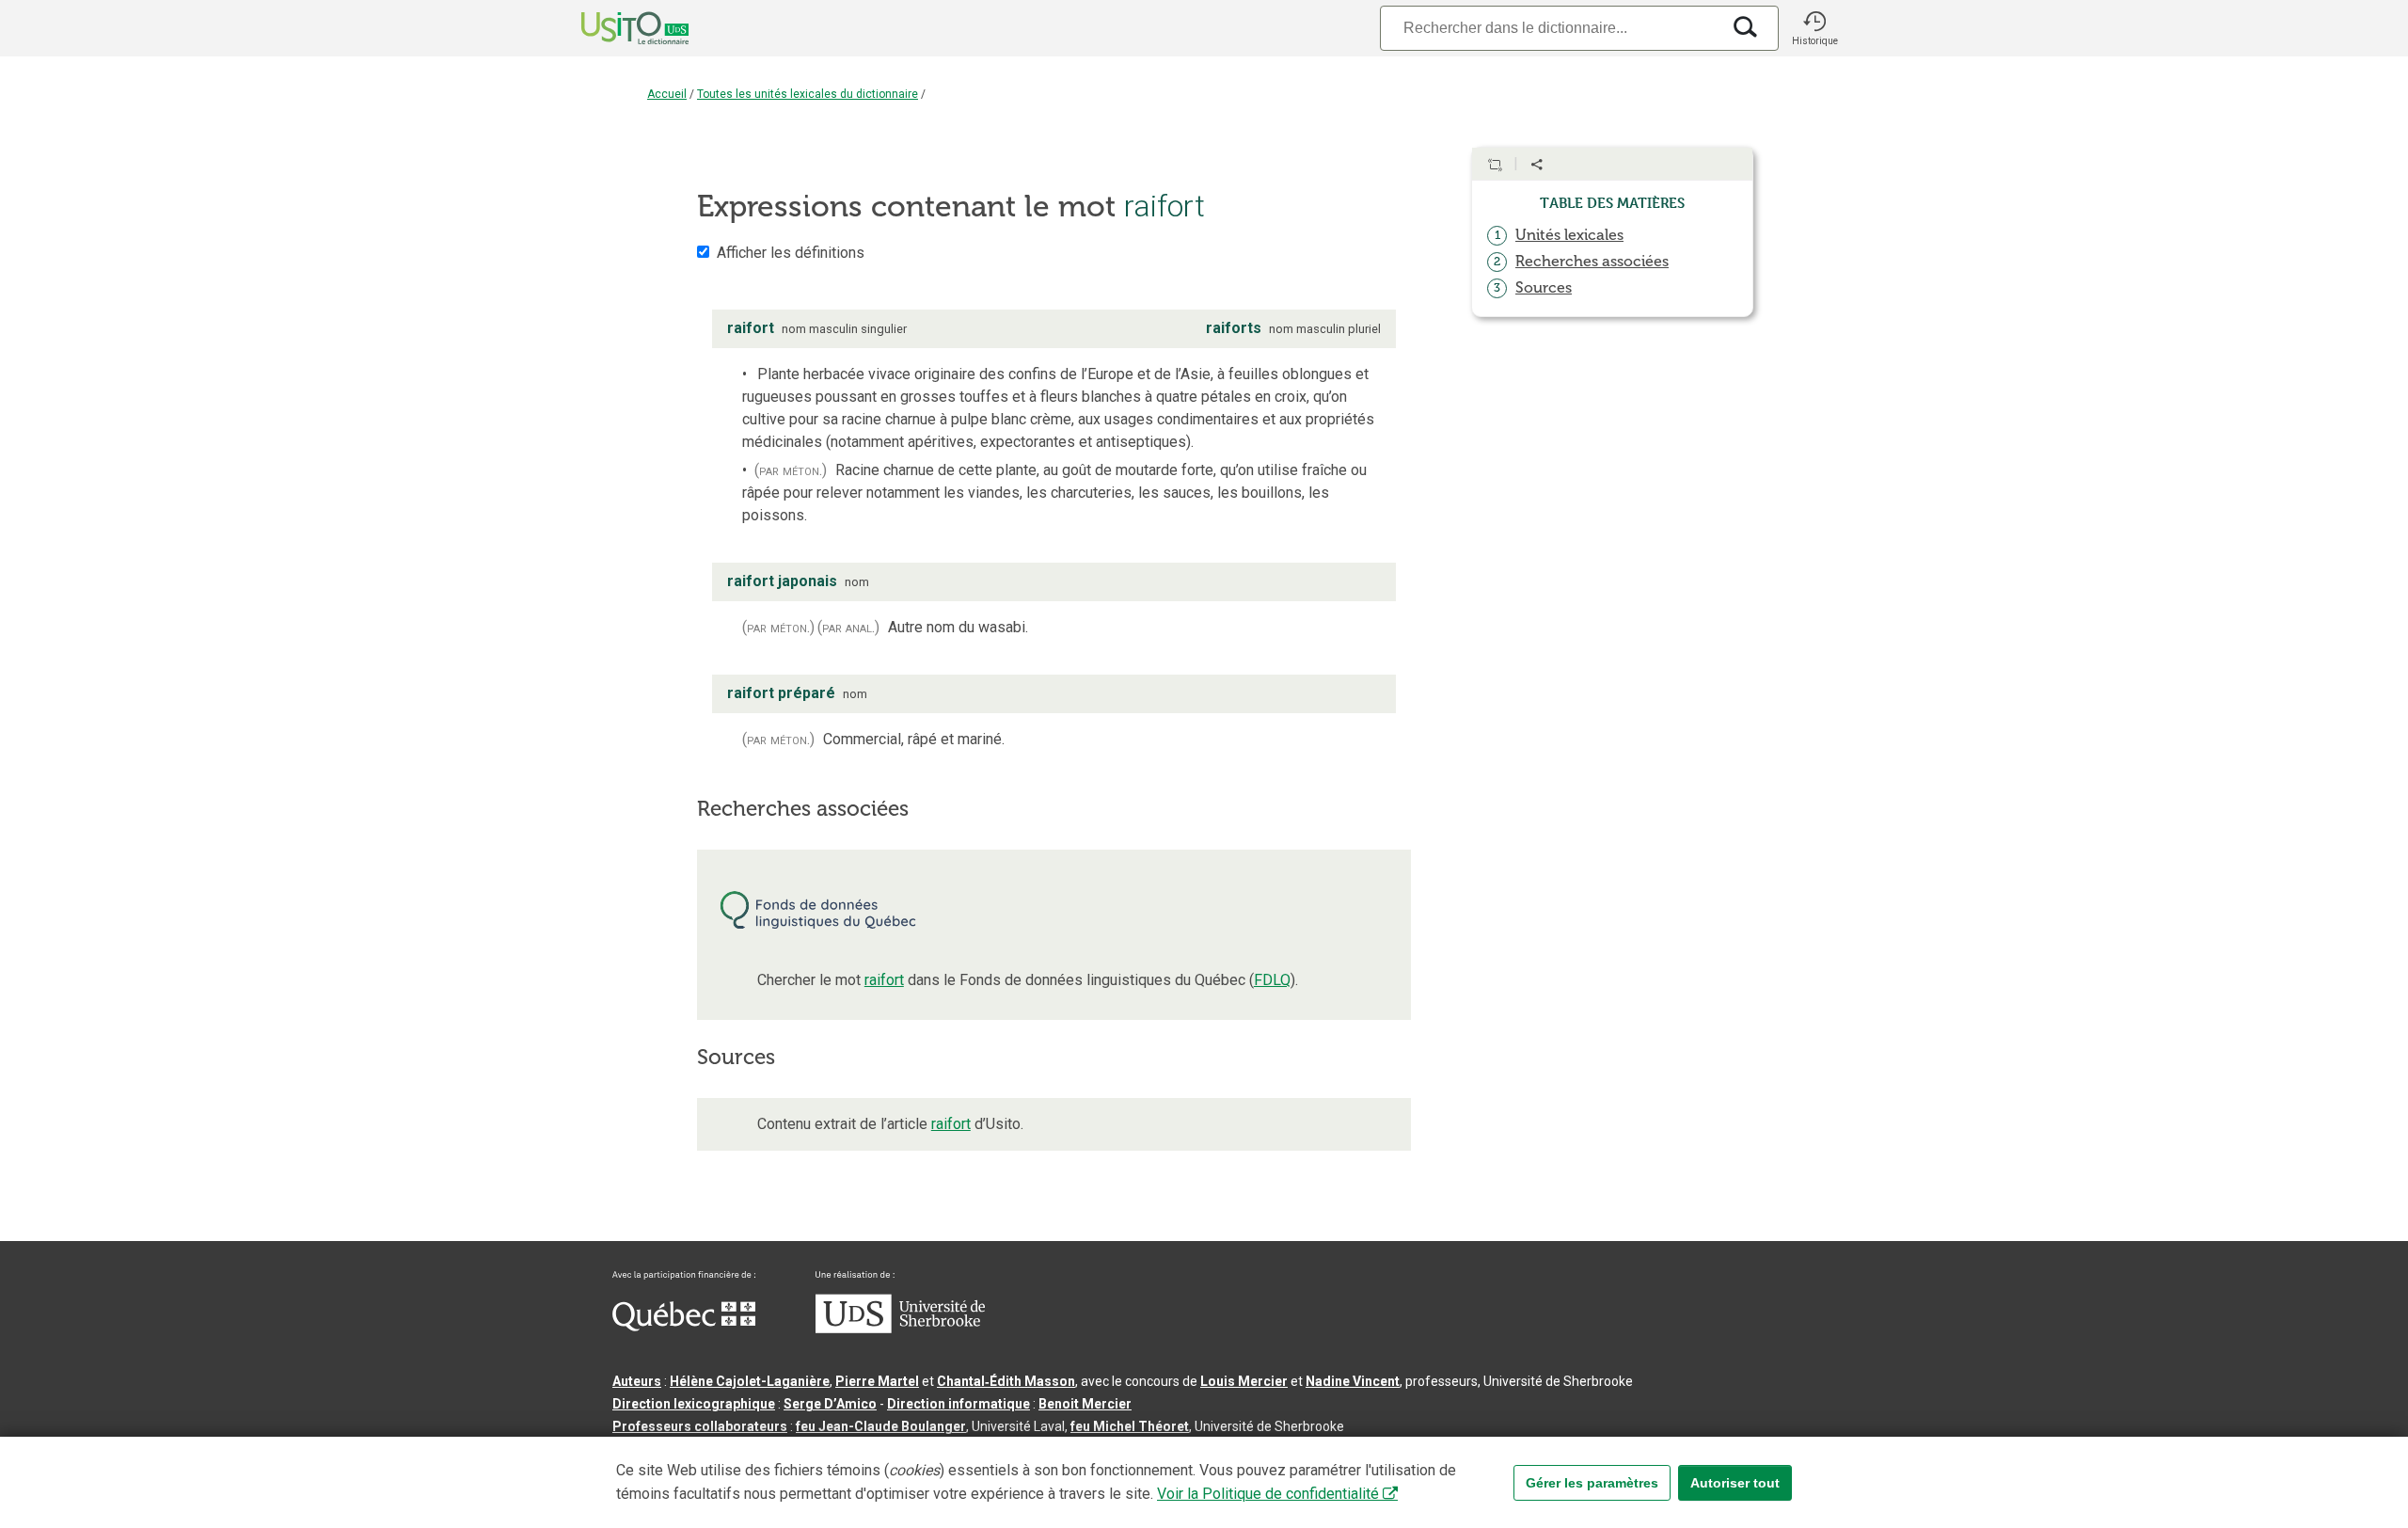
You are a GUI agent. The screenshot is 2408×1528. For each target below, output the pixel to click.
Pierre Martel (877, 1381)
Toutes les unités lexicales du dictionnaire (808, 94)
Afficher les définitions (791, 253)
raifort (884, 980)
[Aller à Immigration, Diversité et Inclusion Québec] (684, 1327)
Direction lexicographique (694, 1404)
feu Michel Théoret (1130, 1426)
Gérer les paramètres (1592, 1483)
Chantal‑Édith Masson (1006, 1381)
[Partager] (1537, 165)
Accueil (667, 94)
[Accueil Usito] (614, 28)
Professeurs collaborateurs (700, 1426)
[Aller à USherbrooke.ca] (900, 1329)
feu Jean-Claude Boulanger (881, 1426)
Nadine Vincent (1353, 1381)
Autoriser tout (1735, 1483)
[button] (1814, 28)
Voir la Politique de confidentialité (1268, 1494)
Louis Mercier (1244, 1381)
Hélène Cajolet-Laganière (750, 1381)
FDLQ (1272, 980)
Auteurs (637, 1381)
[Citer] (1495, 165)
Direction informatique (958, 1404)
